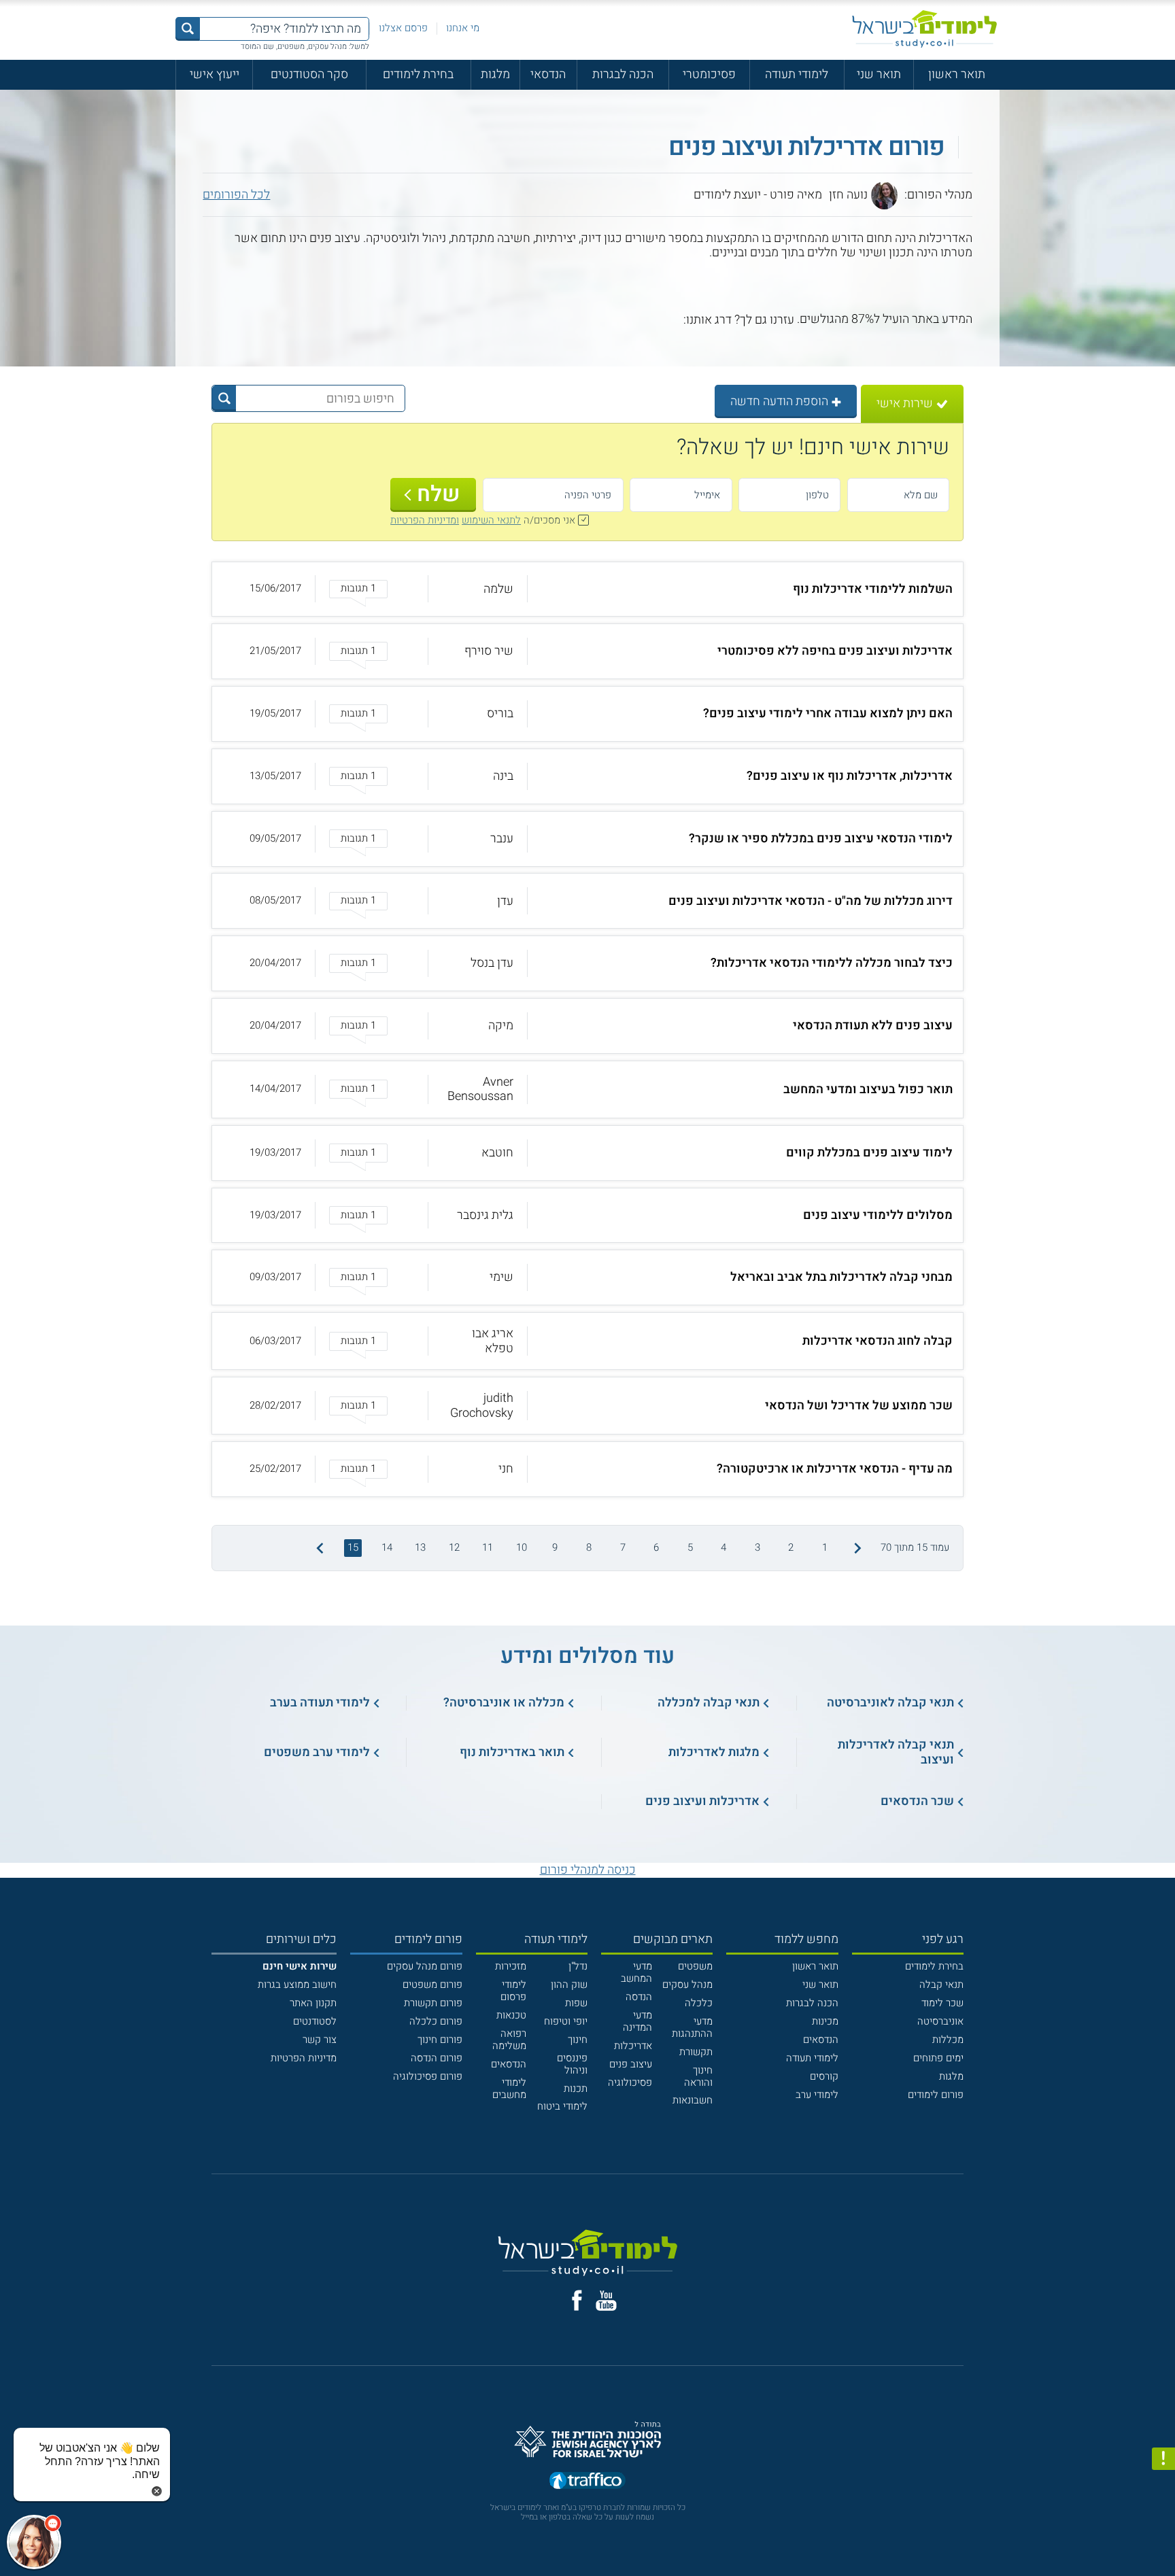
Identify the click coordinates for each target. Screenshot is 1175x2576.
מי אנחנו (463, 28)
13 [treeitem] (420, 1547)
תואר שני (879, 74)
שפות (576, 2003)
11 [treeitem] (488, 1547)
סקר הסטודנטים (309, 74)
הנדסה (639, 1997)
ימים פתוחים (938, 2058)
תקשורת (696, 2052)
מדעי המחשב (636, 1972)
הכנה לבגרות (623, 74)
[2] (659, 320)
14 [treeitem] (387, 1547)
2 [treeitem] (791, 1547)
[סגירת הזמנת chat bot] (157, 2491)
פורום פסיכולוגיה (428, 2076)
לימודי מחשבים (509, 2089)
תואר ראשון (957, 74)
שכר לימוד (942, 2003)
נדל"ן (578, 1966)
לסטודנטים (315, 2021)
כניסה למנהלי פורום (588, 1870)
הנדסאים (821, 2040)
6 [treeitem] (656, 1547)
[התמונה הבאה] (319, 1548)
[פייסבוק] (577, 2300)
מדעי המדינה (637, 2021)
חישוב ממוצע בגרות (297, 1985)
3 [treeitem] (757, 1547)
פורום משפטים (432, 1985)
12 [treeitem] (454, 1547)
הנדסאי (548, 74)
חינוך (578, 2040)
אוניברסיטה (940, 2021)
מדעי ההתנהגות (692, 2027)
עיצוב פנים (631, 2064)
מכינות (825, 2021)
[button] (587, 589)
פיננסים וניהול (572, 2064)
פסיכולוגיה (630, 2082)
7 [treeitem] (623, 1547)
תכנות (576, 2089)
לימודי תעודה (797, 74)
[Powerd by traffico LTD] (587, 2481)
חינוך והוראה (698, 2076)
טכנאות (511, 2015)
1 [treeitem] (825, 1547)
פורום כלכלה (436, 2021)
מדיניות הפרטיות (304, 2058)
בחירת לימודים (418, 74)
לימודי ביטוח (562, 2106)
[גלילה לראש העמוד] (1163, 2536)
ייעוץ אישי (215, 74)
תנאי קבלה (941, 1985)
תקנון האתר (313, 2003)
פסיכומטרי (709, 74)
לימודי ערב (817, 2095)
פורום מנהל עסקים (425, 1966)
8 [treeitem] (589, 1547)
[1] (674, 320)
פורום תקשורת (433, 2003)
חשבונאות (693, 2100)
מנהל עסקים (687, 1985)
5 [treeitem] (690, 1547)
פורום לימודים (936, 2095)
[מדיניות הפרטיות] (1163, 2459)
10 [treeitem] (522, 1547)
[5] (615, 320)
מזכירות (511, 1966)
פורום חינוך (440, 2040)
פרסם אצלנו (403, 28)
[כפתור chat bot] (34, 2542)
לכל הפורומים (236, 195)
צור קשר (320, 2040)
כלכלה (699, 2003)
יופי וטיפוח (566, 2021)
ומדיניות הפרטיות (425, 520)
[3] (644, 320)
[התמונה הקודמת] (856, 1548)
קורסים (824, 2076)
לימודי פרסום (513, 1991)
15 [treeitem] (353, 1547)
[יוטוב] (606, 2301)
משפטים (695, 1966)
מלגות (495, 74)
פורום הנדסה (437, 2058)
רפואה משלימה (509, 2040)
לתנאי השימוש (491, 520)
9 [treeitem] (555, 1547)
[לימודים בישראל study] (924, 29)
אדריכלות (633, 2046)
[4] (630, 320)
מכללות (948, 2040)
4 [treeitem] (723, 1547)
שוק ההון (569, 1985)
